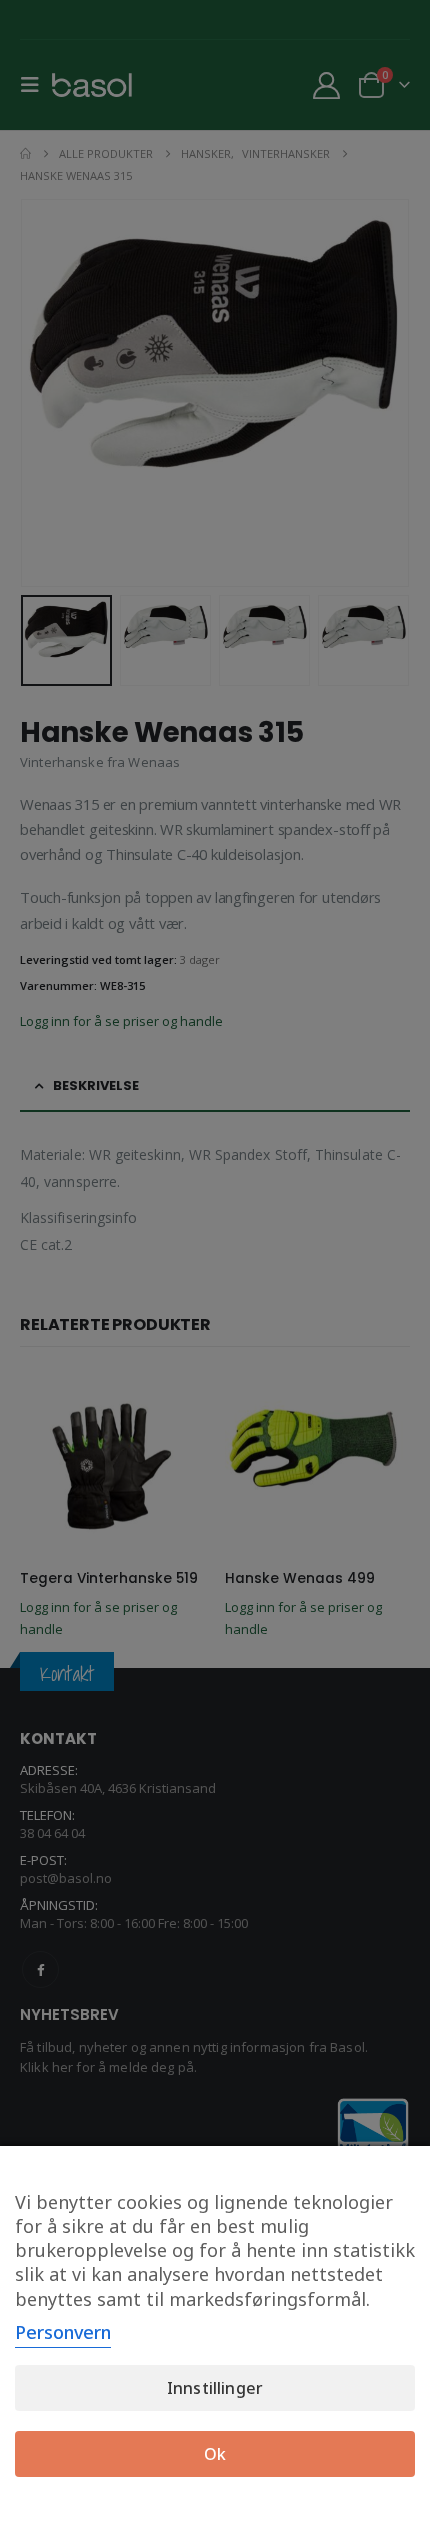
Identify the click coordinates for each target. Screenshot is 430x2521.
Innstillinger (215, 2388)
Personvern (63, 2332)
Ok (215, 2454)
